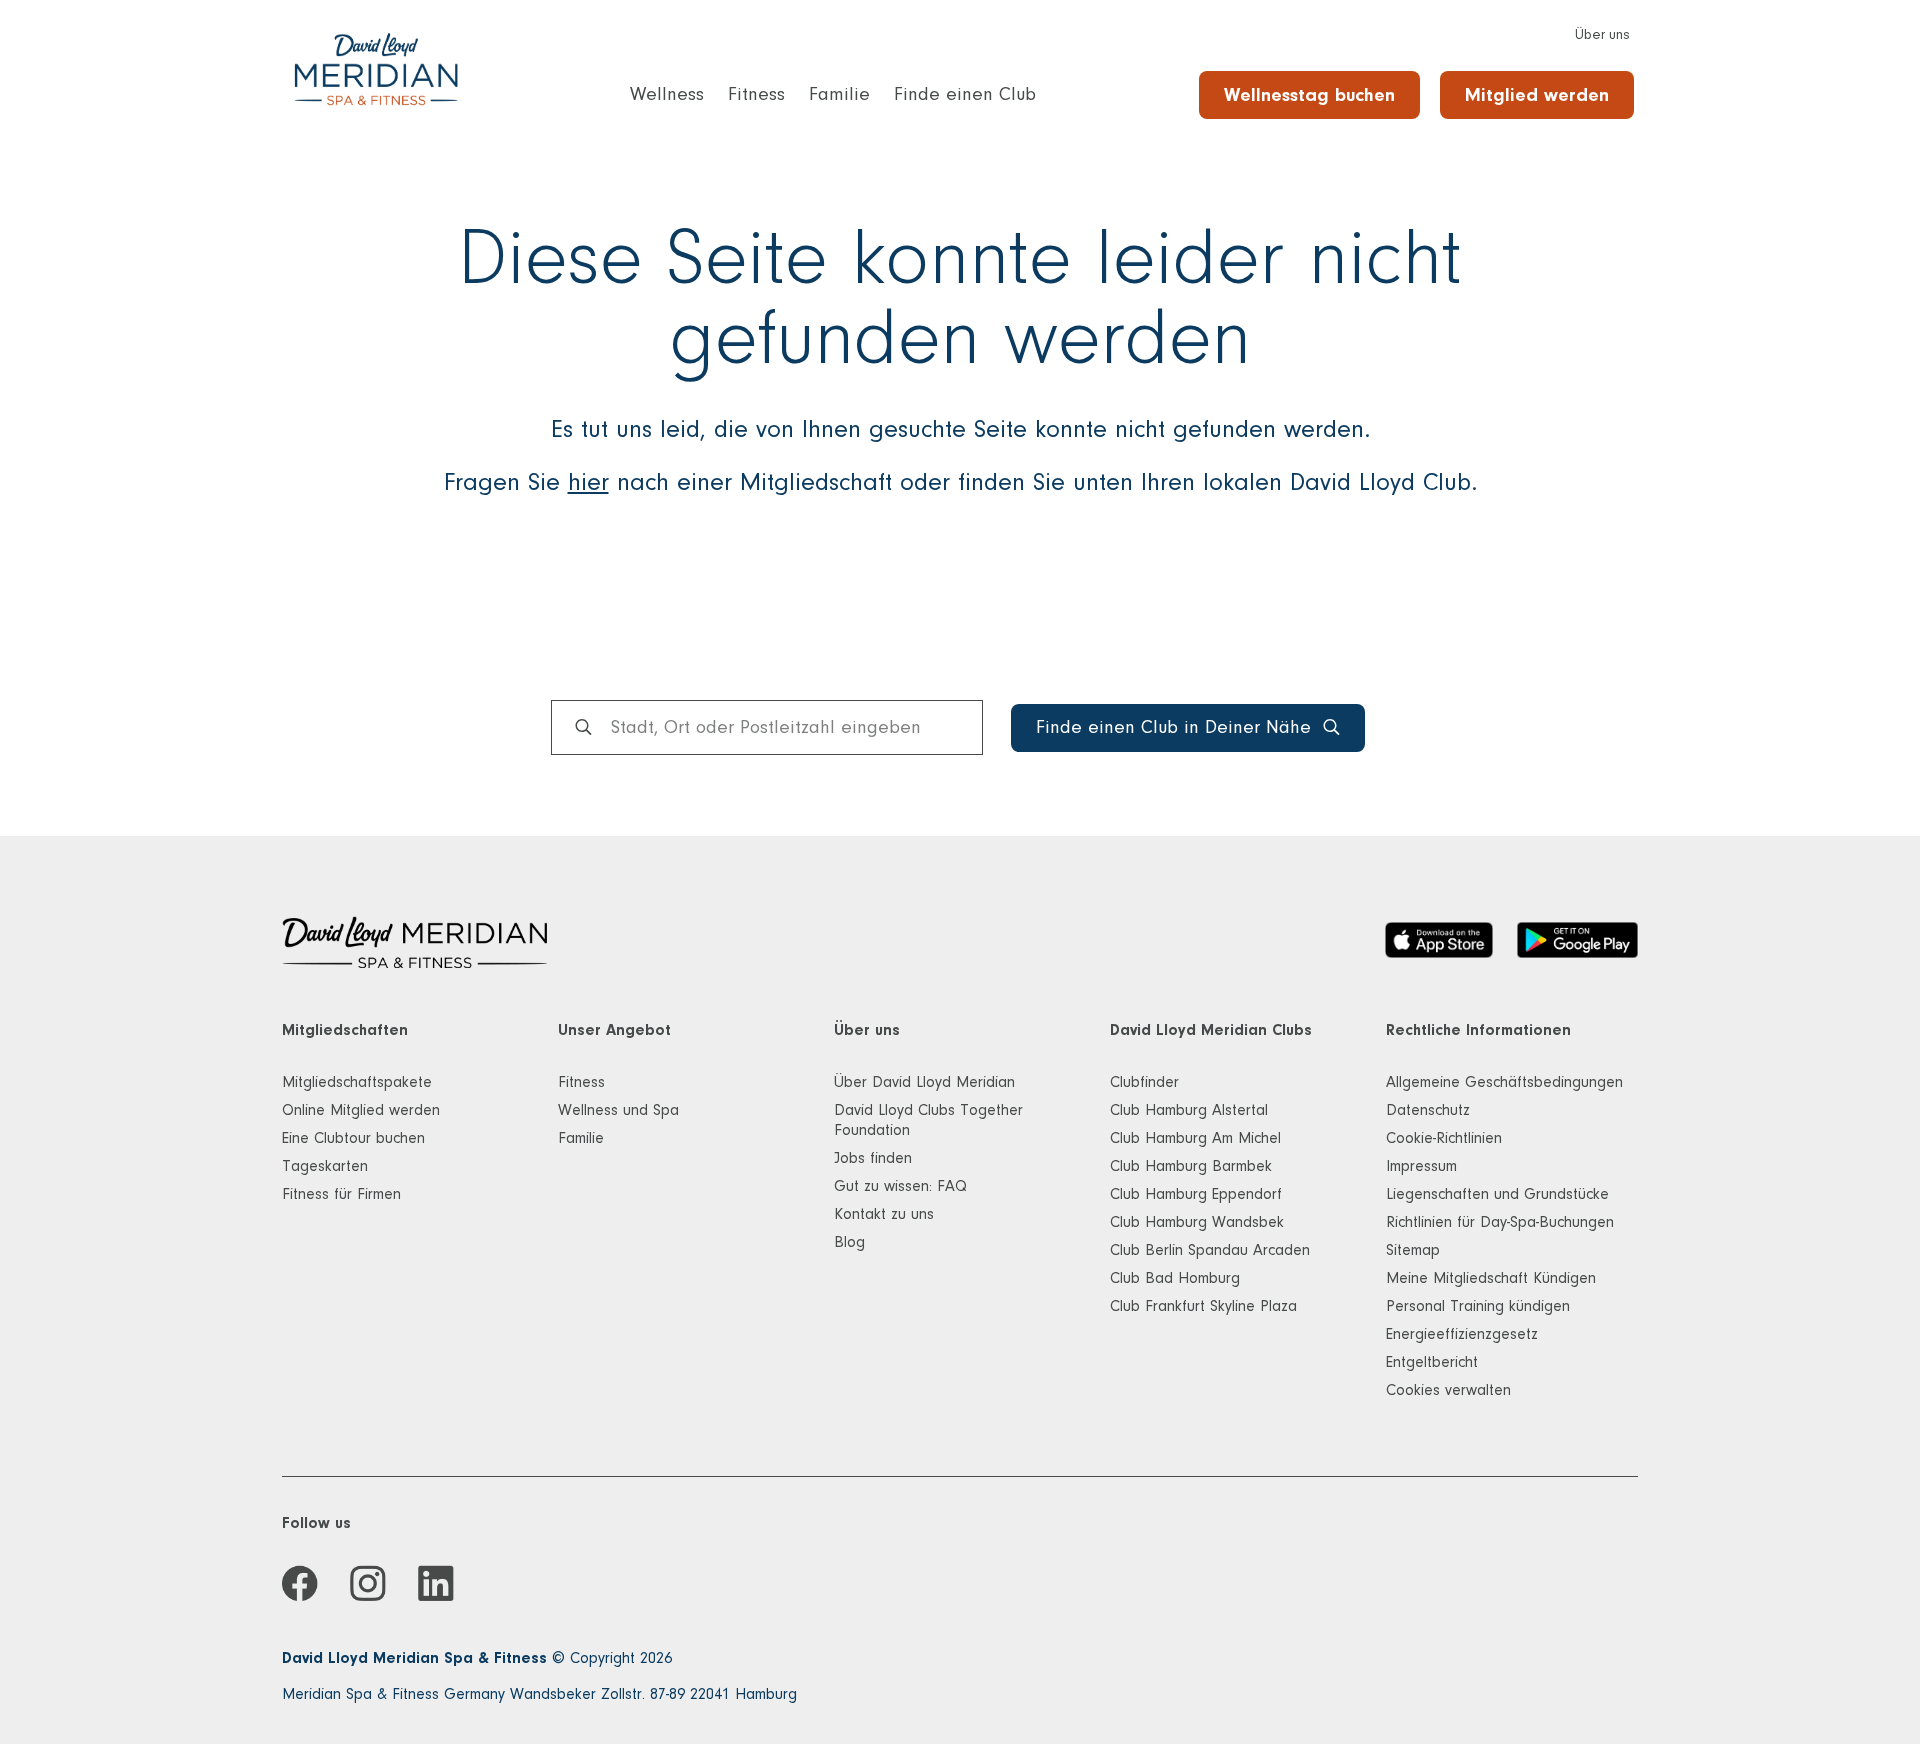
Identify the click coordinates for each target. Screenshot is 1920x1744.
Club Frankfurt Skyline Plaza (1203, 1306)
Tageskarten (325, 1166)
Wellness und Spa (618, 1110)
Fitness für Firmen (341, 1194)
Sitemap (1413, 1250)
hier (588, 482)
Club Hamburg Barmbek (1191, 1166)
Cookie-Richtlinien (1444, 1138)
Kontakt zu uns (884, 1214)
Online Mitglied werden (361, 1110)
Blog (849, 1242)
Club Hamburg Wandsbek (1197, 1222)
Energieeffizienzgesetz (1462, 1334)
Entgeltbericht (1432, 1362)
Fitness (581, 1082)
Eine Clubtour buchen (353, 1138)
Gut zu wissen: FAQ (900, 1186)
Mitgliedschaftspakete (357, 1082)
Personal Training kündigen (1478, 1306)
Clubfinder (1144, 1082)
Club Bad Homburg (1175, 1278)
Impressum (1421, 1166)
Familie (581, 1138)
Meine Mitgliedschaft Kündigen (1491, 1278)
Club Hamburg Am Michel (1195, 1138)
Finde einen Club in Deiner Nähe (1173, 727)
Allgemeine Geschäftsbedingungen (1504, 1082)
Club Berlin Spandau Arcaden (1210, 1250)
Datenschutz (1428, 1110)
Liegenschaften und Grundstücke (1497, 1194)
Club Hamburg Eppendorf (1196, 1194)
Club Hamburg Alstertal (1189, 1110)
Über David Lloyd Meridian (924, 1082)
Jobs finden (873, 1158)
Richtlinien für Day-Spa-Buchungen (1500, 1222)
